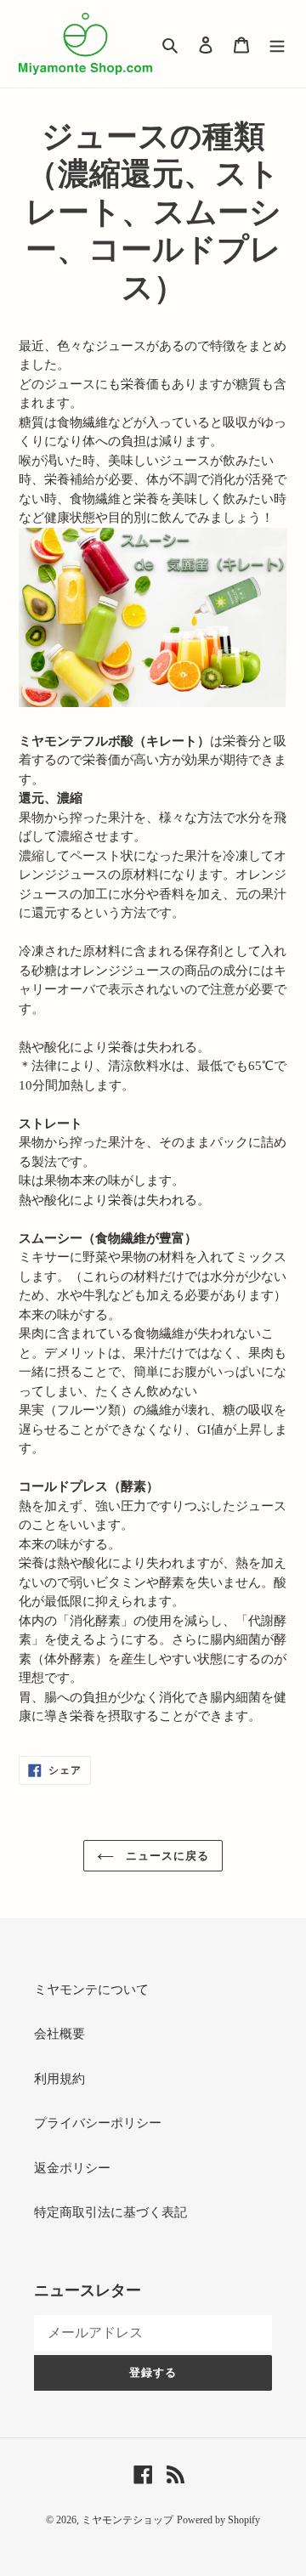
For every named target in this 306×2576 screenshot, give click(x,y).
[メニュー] (277, 44)
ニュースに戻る (166, 1856)
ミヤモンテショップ (127, 2520)
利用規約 (59, 2079)
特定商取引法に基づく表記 (110, 2212)
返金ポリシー (72, 2168)
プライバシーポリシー (98, 2123)
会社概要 (59, 2034)
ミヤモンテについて (91, 1990)
